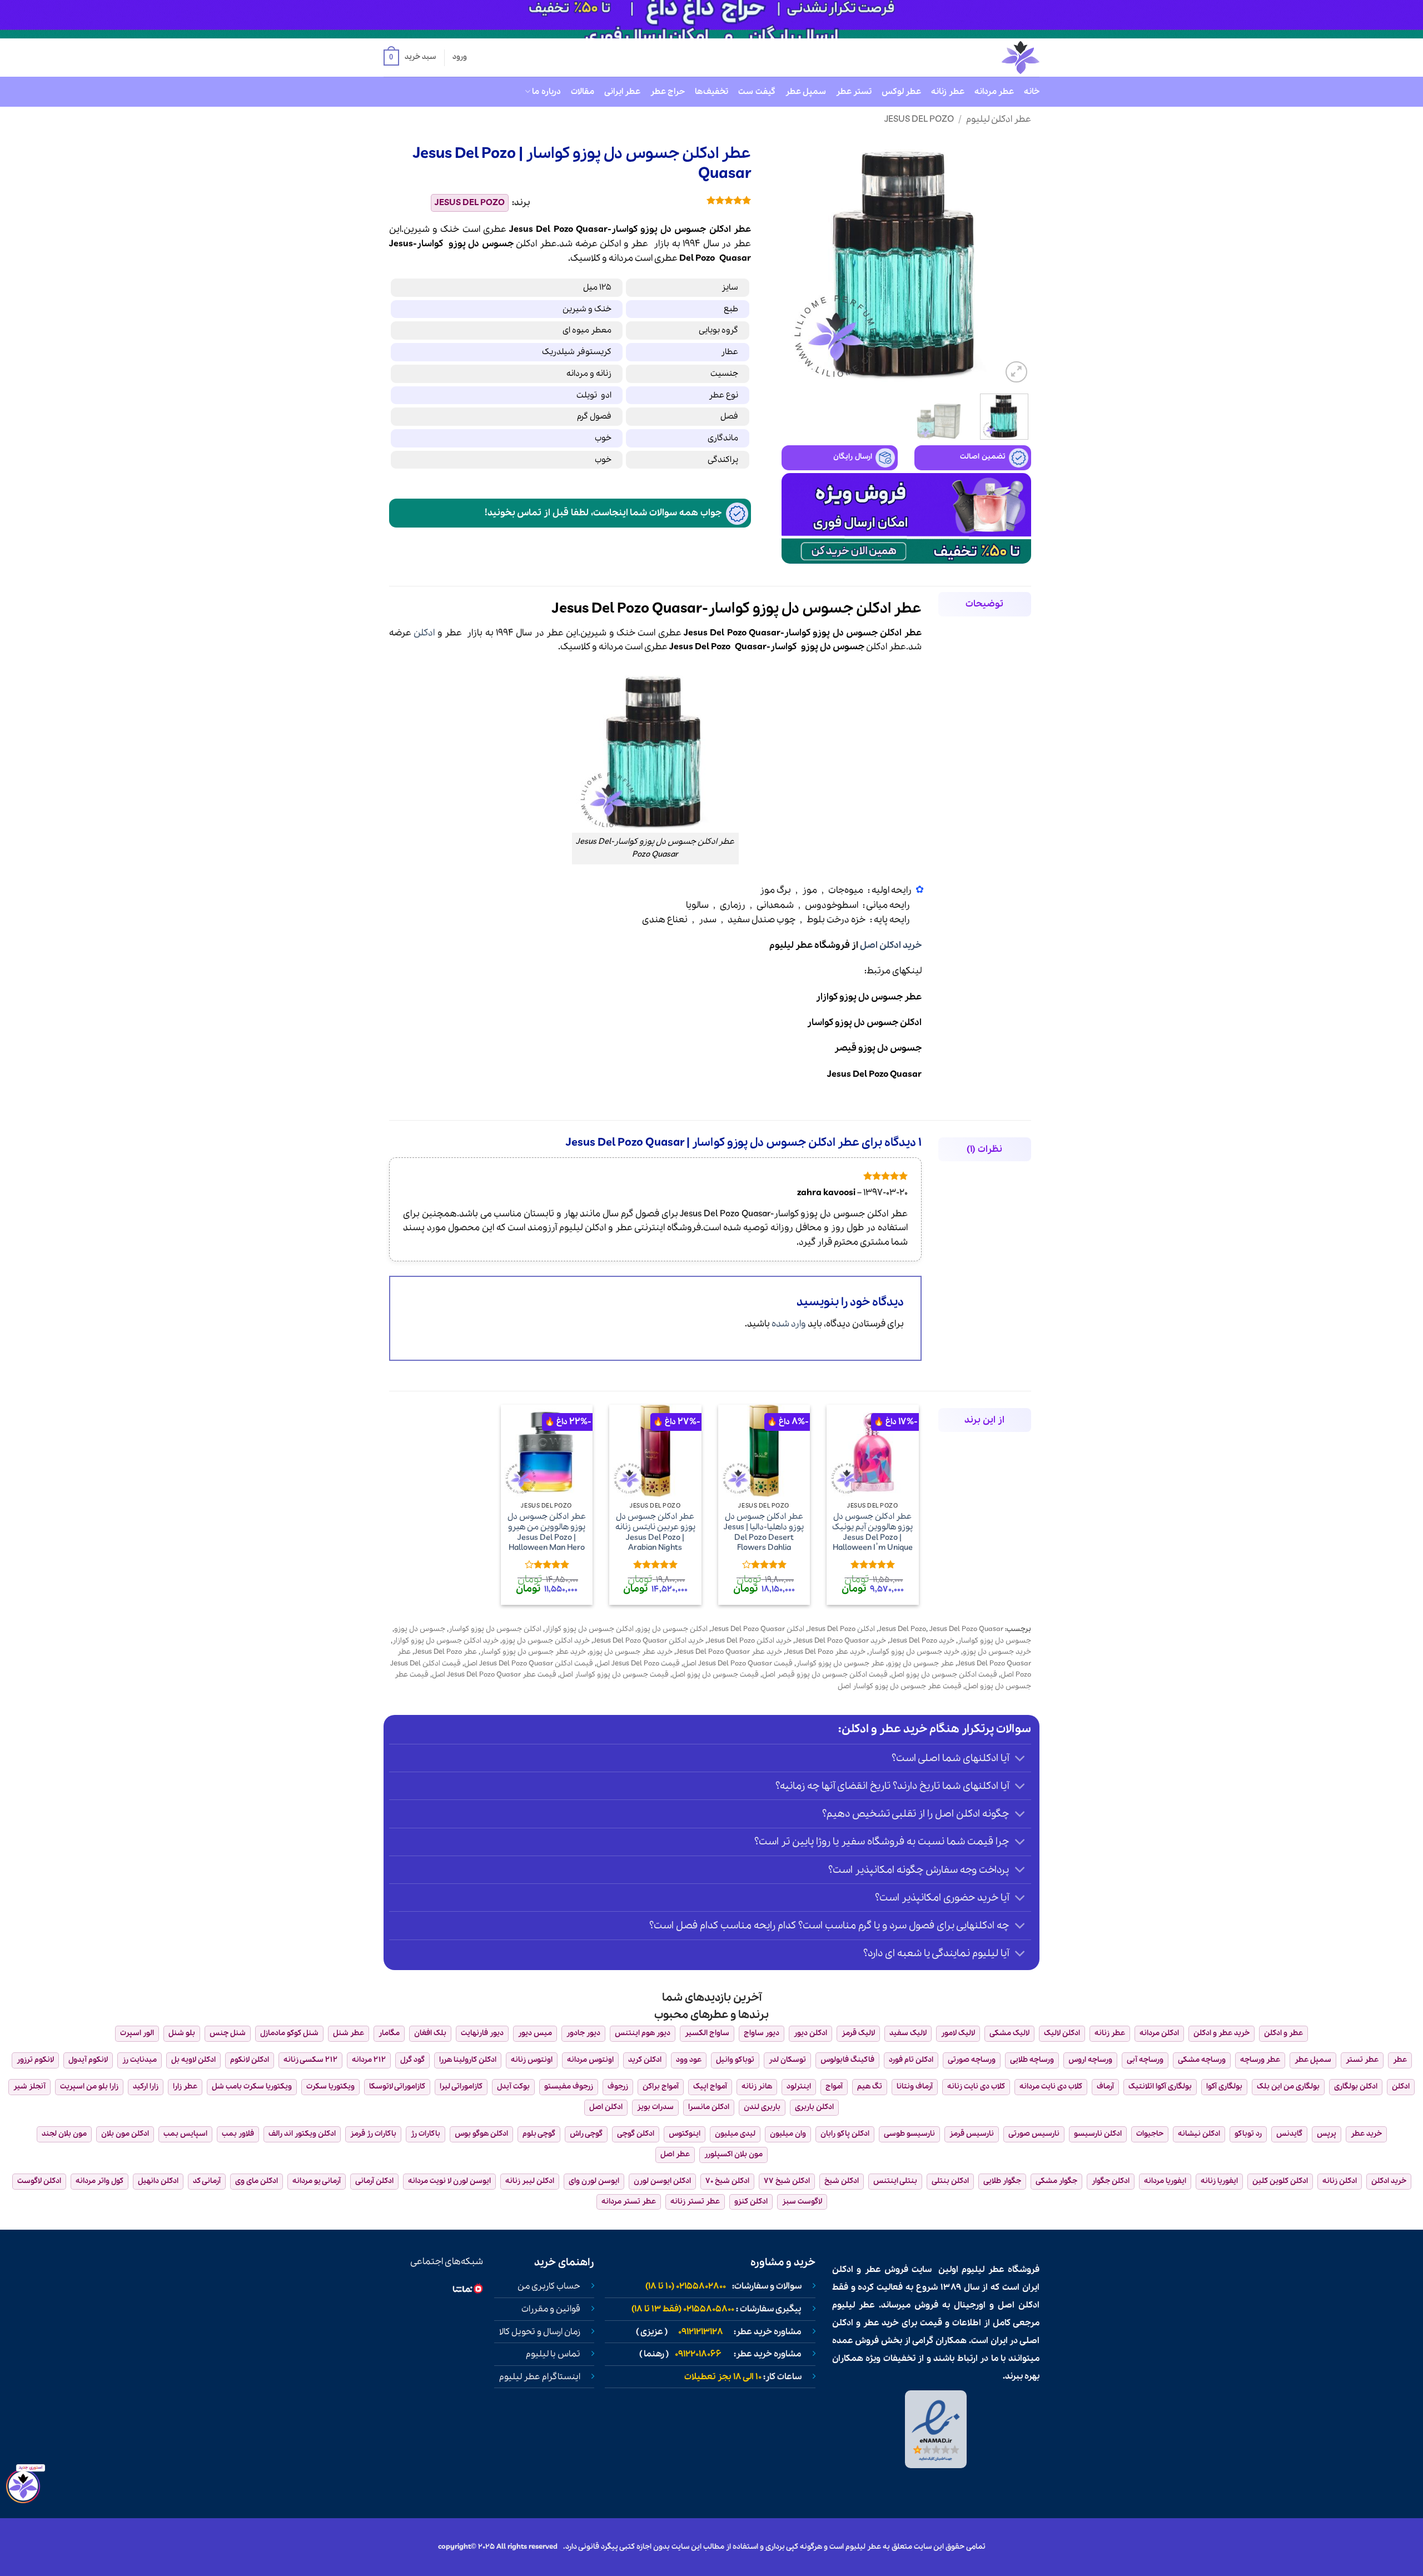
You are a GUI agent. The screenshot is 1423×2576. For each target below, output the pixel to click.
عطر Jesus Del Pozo (446, 1652)
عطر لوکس (901, 92)
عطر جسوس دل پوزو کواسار (840, 1664)
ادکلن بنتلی (950, 2181)
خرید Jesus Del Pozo (922, 1641)
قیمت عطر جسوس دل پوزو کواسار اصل (900, 1686)
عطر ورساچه (1260, 2060)
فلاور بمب (238, 2134)
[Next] (793, 261)
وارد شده (789, 1324)
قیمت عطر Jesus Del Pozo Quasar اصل (494, 1675)
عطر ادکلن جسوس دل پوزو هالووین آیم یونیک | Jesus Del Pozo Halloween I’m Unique (872, 1532)
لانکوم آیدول (88, 2060)
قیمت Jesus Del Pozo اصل (638, 1664)
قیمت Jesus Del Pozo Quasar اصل (738, 1664)
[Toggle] (1020, 1759)
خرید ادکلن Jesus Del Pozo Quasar (648, 1641)
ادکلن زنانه (1340, 2181)
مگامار (389, 2033)
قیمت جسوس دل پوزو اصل (715, 1675)
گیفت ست (757, 92)
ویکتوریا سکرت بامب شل (252, 2087)
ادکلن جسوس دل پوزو (672, 1629)
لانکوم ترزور (35, 2060)
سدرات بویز (655, 2107)
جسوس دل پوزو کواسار (994, 1641)
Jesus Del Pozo (919, 119)
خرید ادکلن (1389, 2181)
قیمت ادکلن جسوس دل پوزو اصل (944, 1675)
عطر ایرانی (622, 92)
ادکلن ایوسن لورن (662, 2181)
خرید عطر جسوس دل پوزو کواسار (533, 1652)
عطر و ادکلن (624, 244)
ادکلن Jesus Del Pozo (841, 1629)
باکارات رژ (426, 2134)
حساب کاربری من (549, 2286)
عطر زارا (185, 2087)
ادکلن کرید (645, 2060)
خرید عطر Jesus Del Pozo (825, 1652)
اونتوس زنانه (532, 2060)
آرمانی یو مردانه (317, 2181)
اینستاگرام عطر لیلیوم (540, 2377)
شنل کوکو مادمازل (289, 2033)
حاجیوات (1150, 2134)
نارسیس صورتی (1034, 2134)
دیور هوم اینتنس (643, 2033)
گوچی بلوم (539, 2134)
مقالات (583, 92)
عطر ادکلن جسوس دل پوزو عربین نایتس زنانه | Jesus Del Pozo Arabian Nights (655, 1532)
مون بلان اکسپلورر (733, 2154)
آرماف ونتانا (915, 2087)
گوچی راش (586, 2134)
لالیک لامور (958, 2033)
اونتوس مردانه (590, 2060)
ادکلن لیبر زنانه (530, 2181)
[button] (410, 58)
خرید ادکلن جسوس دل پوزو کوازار (446, 1641)
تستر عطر (854, 92)
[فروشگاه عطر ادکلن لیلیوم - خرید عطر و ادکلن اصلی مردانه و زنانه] (993, 58)
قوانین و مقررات (551, 2309)
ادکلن (424, 633)
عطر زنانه (947, 92)
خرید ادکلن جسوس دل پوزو (546, 1641)
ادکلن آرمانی (374, 2181)
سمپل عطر (806, 92)
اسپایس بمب (185, 2134)
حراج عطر (668, 92)
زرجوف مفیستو (569, 2087)
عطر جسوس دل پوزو (921, 1664)
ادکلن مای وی (257, 2181)
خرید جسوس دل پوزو (997, 1652)
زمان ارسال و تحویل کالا (540, 2332)
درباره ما (546, 92)
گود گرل (412, 2060)
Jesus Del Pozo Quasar (966, 1629)
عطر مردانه (994, 92)
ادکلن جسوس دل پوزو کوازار (589, 1629)
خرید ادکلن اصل (891, 945)
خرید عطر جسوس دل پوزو (631, 1652)
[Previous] (1012, 261)
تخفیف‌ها (711, 92)
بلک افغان (430, 2033)
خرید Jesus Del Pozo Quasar (840, 1641)
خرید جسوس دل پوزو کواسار (914, 1652)
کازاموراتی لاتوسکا (397, 2087)
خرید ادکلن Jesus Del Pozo (749, 1641)
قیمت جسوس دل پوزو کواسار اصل (614, 1675)
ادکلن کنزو (751, 2202)
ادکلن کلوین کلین (1280, 2181)
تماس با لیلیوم (553, 2354)
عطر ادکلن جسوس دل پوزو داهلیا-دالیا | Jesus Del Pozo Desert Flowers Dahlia (764, 1532)
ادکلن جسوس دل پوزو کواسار (495, 1629)
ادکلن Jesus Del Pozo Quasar (758, 1629)
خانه (1032, 92)
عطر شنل (349, 2033)
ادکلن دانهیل (158, 2181)
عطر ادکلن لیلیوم (999, 119)
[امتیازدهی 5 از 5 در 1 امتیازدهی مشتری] (649, 200)
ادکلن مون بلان (125, 2134)
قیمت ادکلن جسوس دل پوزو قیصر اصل (825, 1675)
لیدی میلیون (735, 2134)
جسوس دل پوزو (481, 244)
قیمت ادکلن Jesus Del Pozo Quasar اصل (529, 1664)
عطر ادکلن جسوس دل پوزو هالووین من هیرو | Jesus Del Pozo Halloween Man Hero (547, 1532)
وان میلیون (788, 2134)
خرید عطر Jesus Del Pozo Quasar (729, 1652)
